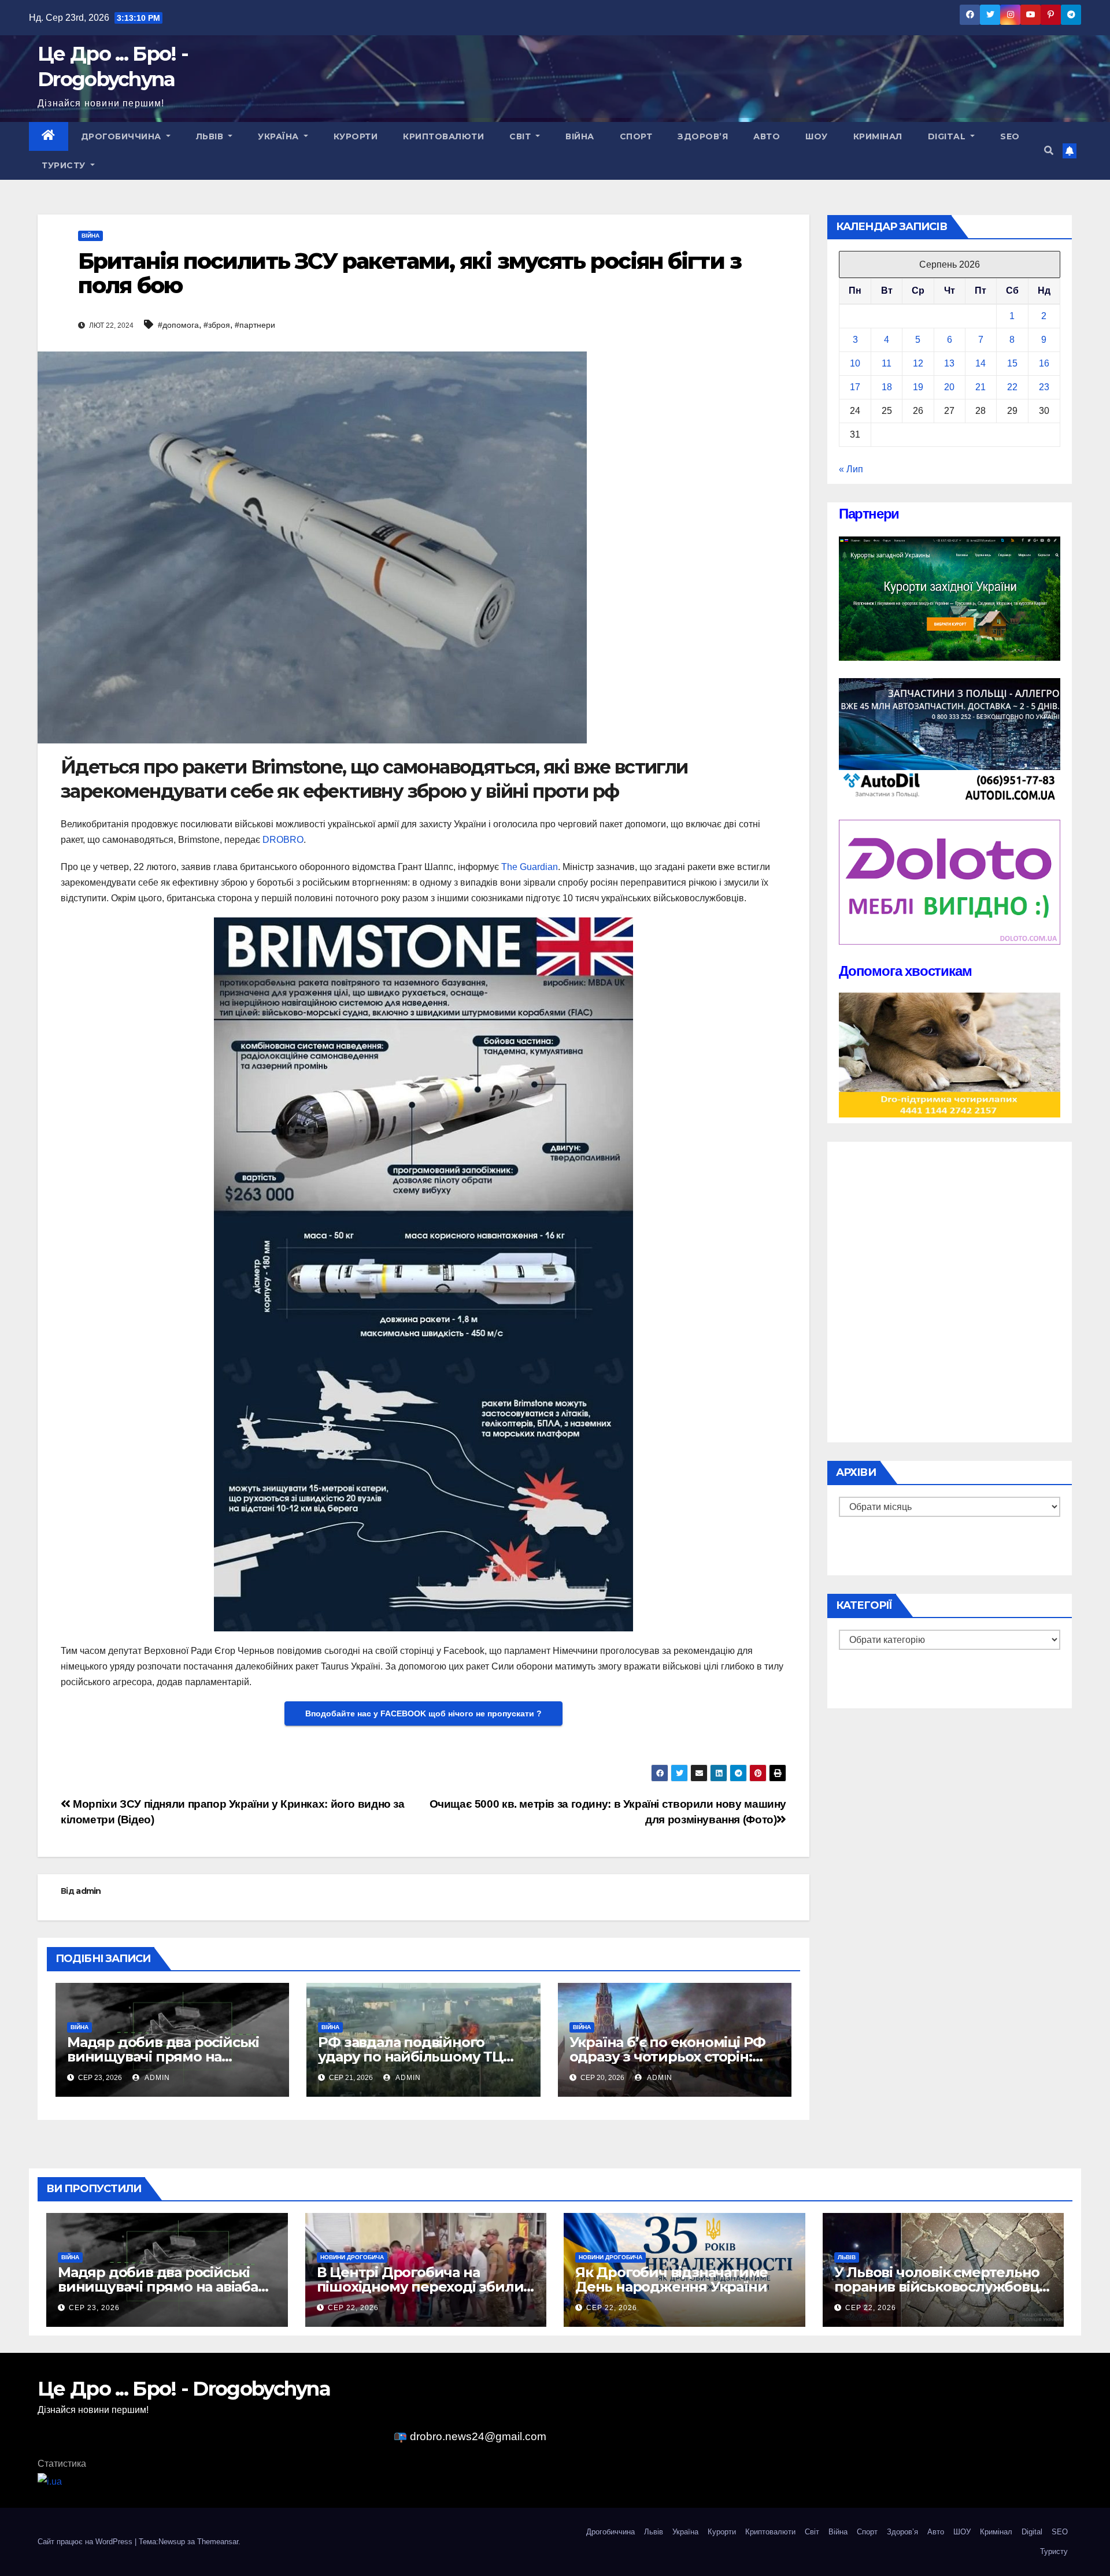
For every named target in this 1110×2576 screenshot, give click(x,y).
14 (980, 363)
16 (1044, 363)
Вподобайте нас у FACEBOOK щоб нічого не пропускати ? (423, 1713)
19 (918, 387)
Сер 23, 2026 (94, 2308)
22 (1012, 387)
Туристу (65, 165)
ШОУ (817, 136)
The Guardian (530, 867)
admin (88, 1891)
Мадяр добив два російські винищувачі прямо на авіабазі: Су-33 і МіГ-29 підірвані (165, 2287)
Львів (211, 136)
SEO (1010, 136)
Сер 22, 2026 (353, 2308)
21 (980, 387)
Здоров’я (703, 136)
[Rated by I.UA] (50, 2481)
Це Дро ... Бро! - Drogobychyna (113, 66)
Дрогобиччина (123, 136)
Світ (521, 136)
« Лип (851, 469)
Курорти (356, 136)
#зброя (217, 325)
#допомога (178, 325)
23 (1044, 387)
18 (887, 387)
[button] (1049, 151)
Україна (280, 136)
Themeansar (218, 2542)
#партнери (255, 325)
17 (855, 387)
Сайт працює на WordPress (86, 2542)
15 (1012, 363)
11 (887, 363)
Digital (948, 136)
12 (918, 363)
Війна (580, 136)
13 (949, 363)
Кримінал (878, 136)
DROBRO (283, 840)
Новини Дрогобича (352, 2257)
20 (949, 387)
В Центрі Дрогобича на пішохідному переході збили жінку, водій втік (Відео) (420, 2287)
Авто (767, 136)
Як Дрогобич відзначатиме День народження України (671, 2279)
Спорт (636, 136)
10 (855, 363)
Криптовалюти (443, 136)
